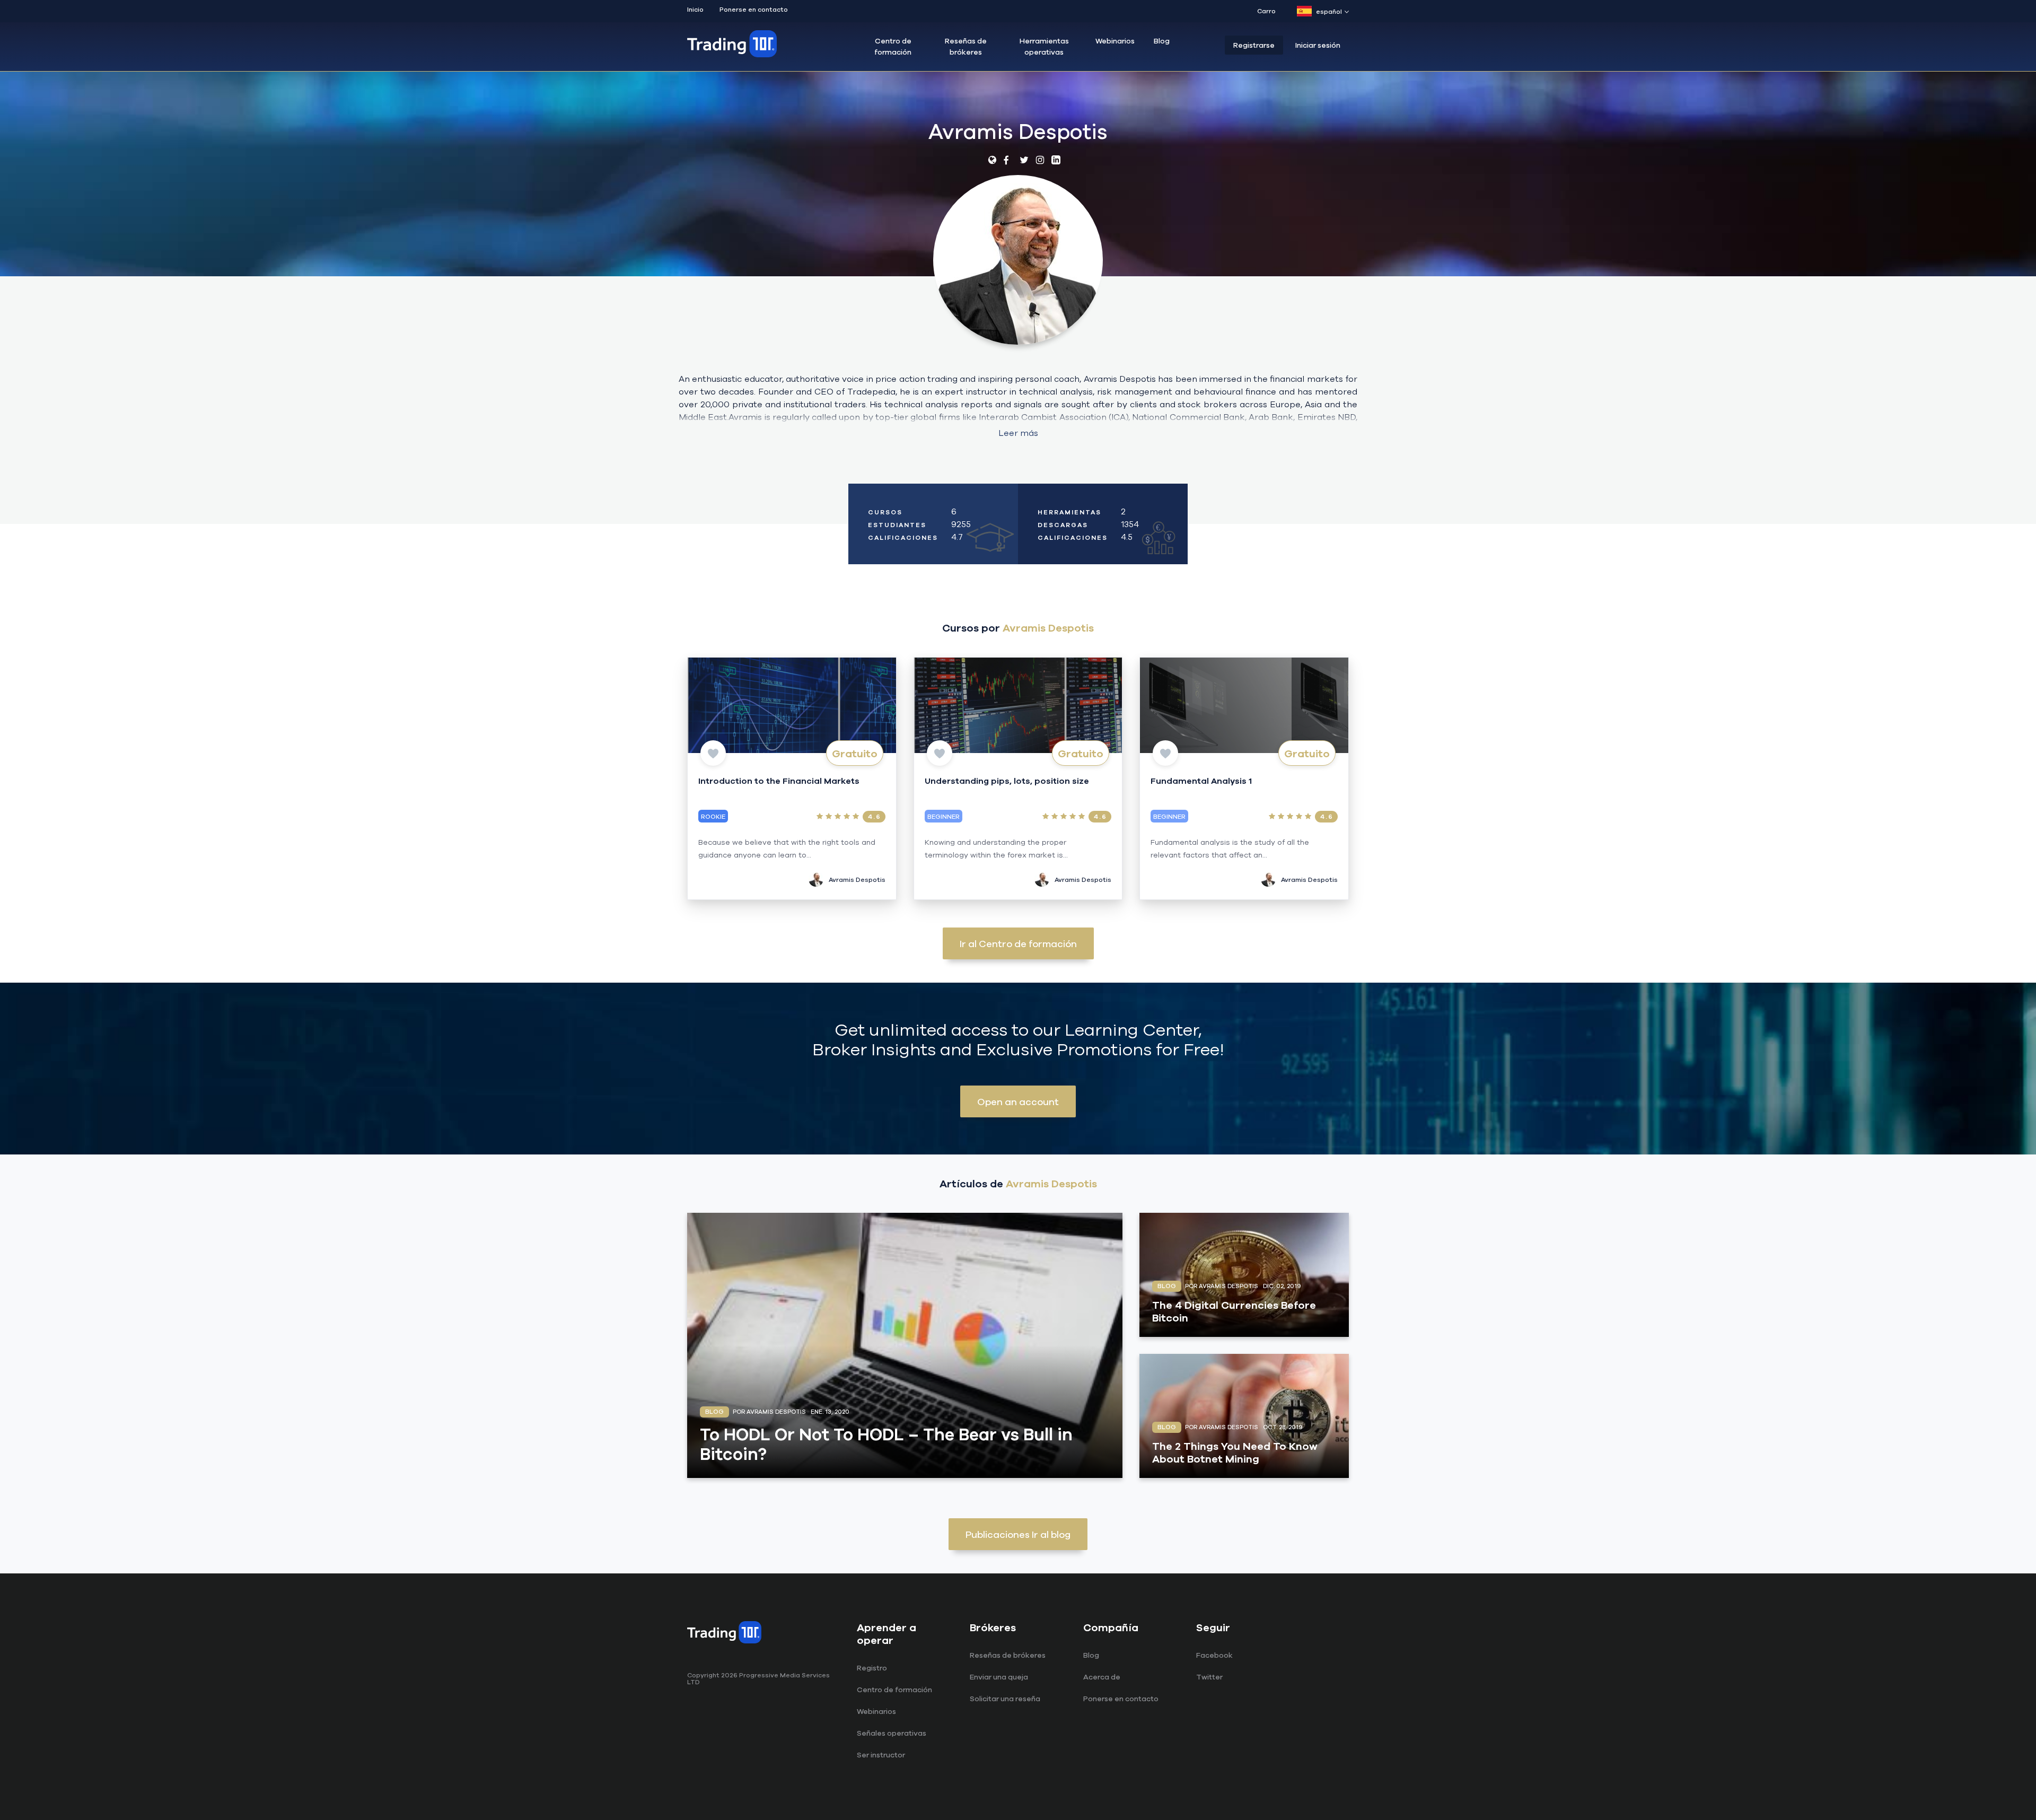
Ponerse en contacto (754, 9)
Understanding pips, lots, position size (1007, 781)
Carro (1266, 11)
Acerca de (1102, 1677)
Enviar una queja (999, 1677)
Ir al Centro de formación (1018, 943)
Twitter (1209, 1677)
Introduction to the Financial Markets (779, 781)
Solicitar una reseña (1005, 1699)
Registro (872, 1668)
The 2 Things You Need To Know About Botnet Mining (1235, 1452)
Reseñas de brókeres (966, 46)
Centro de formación (893, 46)
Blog (1162, 41)
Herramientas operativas (1044, 46)
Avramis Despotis (857, 880)
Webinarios (1115, 41)
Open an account (1018, 1101)
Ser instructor (881, 1755)
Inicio (695, 9)
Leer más (1018, 433)
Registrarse (1254, 45)
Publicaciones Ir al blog (1018, 1534)
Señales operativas (892, 1733)
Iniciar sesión (1318, 45)
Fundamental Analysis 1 (1201, 781)
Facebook (1214, 1655)
